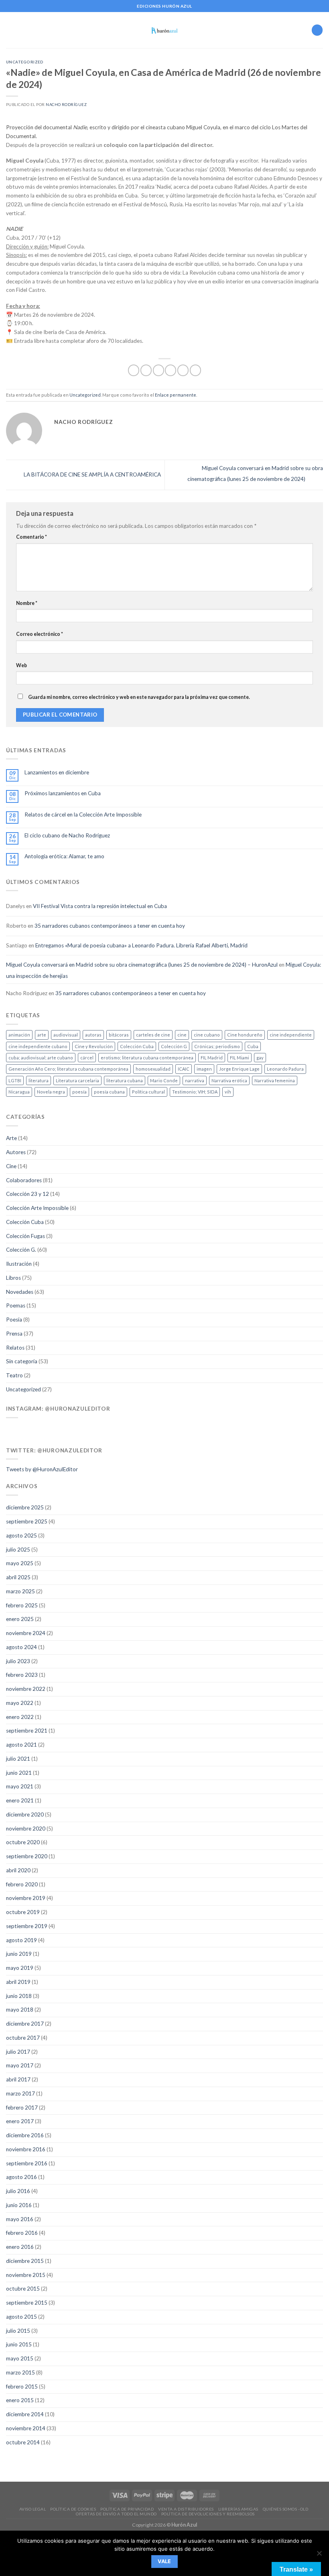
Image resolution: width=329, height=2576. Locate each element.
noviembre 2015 (26, 2275)
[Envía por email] (171, 370)
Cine (11, 1166)
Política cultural (148, 1092)
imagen (204, 1069)
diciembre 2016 (25, 2135)
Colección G (174, 1046)
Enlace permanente (176, 395)
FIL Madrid (212, 1058)
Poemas (16, 1305)
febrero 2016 (22, 2233)
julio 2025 (18, 1550)
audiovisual (66, 1035)
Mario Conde (164, 1080)
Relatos (15, 1348)
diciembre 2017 (25, 2024)
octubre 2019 (23, 1912)
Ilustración (19, 1264)
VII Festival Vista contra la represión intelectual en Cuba (100, 906)
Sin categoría (22, 1361)
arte (42, 1035)
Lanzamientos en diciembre (57, 772)
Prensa (14, 1334)
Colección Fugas (25, 1236)
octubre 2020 (23, 1842)
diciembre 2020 (25, 1814)
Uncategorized (25, 62)
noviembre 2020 (26, 1829)
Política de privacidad (127, 2509)
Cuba (253, 1046)
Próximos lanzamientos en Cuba (63, 793)
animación (19, 1035)
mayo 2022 (20, 1703)
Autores (16, 1152)
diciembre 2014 (25, 2414)
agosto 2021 (21, 1745)
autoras (93, 1035)
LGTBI (15, 1080)
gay (260, 1058)
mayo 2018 (20, 2010)
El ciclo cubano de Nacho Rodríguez (67, 835)
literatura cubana (125, 1080)
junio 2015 (19, 2344)
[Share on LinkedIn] (195, 370)
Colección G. (21, 1250)
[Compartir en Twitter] (158, 370)
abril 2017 (18, 2079)
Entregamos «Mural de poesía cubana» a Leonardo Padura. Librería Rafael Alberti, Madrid (141, 945)
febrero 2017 (22, 2108)
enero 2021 (20, 1800)
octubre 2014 (23, 2442)
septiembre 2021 (27, 1731)
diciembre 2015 (25, 2261)
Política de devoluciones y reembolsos (208, 2514)
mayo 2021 (20, 1786)
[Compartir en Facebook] (146, 370)
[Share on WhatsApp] (134, 370)
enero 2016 (20, 2247)
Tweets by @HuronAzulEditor (42, 1469)
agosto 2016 (21, 2177)
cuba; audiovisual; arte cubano (41, 1058)
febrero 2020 (22, 1884)
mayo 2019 (20, 1968)
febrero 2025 (22, 1605)
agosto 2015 (21, 2317)
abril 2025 (18, 1577)
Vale (164, 2561)
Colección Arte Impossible (37, 1208)
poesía (79, 1092)
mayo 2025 (20, 1563)
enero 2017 (20, 2121)
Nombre (27, 603)
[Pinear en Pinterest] (183, 370)
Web (21, 665)
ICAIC (184, 1069)
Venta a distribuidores (186, 2509)
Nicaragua (19, 1092)
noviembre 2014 (26, 2428)
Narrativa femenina (275, 1080)
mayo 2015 (20, 2358)
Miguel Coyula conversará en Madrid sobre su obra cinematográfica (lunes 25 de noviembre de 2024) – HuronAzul (142, 965)
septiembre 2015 (27, 2303)
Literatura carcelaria (77, 1080)
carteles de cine (153, 1035)
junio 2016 (19, 2205)
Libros (13, 1278)
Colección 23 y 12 (27, 1194)
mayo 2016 (20, 2219)
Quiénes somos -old (285, 2509)
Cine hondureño (245, 1035)
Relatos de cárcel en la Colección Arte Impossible (83, 815)
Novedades (20, 1292)
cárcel (87, 1058)
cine (182, 1035)
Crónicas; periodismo (217, 1046)
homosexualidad (153, 1069)
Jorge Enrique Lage (239, 1069)
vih (228, 1092)
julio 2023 (18, 1661)
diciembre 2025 (25, 1507)
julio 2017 (18, 2052)
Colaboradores (24, 1180)
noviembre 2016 (26, 2149)
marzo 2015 (20, 2372)
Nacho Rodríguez (66, 105)
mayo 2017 (20, 2065)
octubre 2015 (23, 2289)
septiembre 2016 (27, 2163)
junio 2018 (19, 1996)
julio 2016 (18, 2191)
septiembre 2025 (27, 1521)
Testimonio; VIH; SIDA (195, 1092)
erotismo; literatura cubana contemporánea (147, 1058)
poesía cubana (109, 1092)
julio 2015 (18, 2331)
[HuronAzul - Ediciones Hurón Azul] (165, 30)
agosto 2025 (21, 1535)
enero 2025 (20, 1619)
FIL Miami (240, 1058)
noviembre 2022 (26, 1689)
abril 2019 (18, 1982)
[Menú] (10, 30)
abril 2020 (18, 1870)
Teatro (14, 1375)
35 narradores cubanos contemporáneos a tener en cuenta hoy (110, 926)
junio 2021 (19, 1773)
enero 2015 (20, 2400)
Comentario (31, 537)
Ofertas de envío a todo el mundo (116, 2514)
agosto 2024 (21, 1647)
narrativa (195, 1080)
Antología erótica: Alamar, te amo (64, 856)
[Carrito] (317, 30)
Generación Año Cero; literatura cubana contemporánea (68, 1069)
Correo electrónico (40, 634)
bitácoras (119, 1035)
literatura (39, 1080)
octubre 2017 (23, 2038)
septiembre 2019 (27, 1926)
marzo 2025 (20, 1591)
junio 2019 (19, 1954)
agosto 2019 (21, 1940)
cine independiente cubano (38, 1046)
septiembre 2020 (27, 1856)
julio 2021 (18, 1759)
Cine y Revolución (94, 1046)
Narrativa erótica (229, 1080)
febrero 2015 (22, 2387)
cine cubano (207, 1035)
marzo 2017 (20, 2093)
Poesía (14, 1320)
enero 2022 (20, 1717)
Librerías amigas (238, 2509)
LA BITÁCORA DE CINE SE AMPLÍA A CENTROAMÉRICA (92, 474)
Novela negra (51, 1092)
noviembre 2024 (26, 1633)
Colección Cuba (137, 1046)
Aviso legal (33, 2509)
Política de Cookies (73, 2509)
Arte (11, 1138)
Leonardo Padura (285, 1069)
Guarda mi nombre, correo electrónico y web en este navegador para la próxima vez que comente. (139, 697)
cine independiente (291, 1035)
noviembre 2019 (26, 1898)
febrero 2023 (22, 1675)
